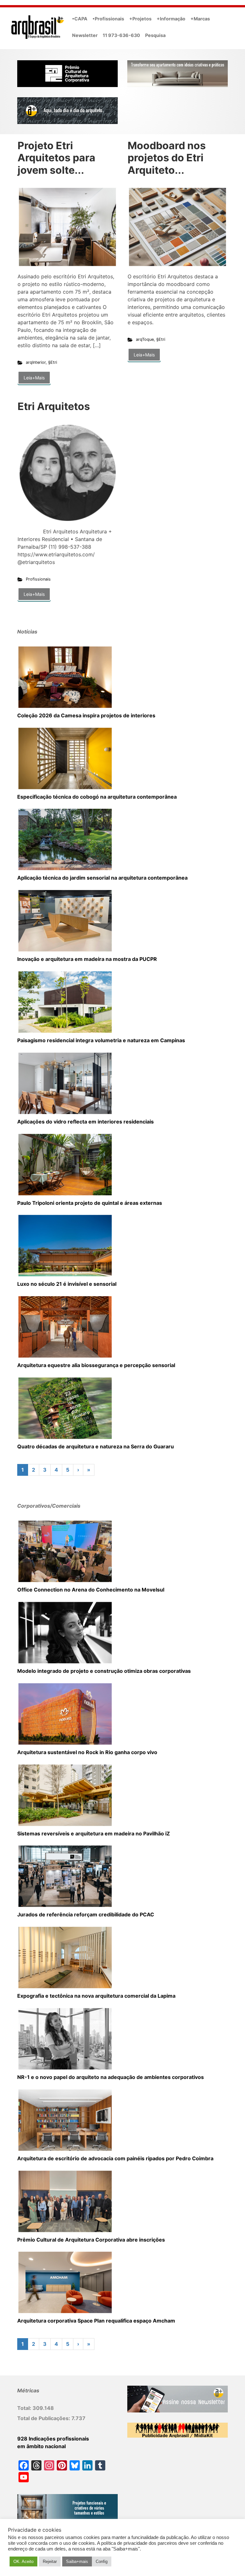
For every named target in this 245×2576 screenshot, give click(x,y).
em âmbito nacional (41, 2446)
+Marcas (200, 19)
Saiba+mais (77, 2561)
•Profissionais (108, 19)
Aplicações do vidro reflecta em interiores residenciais (85, 1122)
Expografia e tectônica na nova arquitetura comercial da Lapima (96, 1996)
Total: (25, 2408)
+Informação (171, 19)
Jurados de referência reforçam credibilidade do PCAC (86, 1914)
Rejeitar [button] (50, 2561)
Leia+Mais (34, 378)
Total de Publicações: (44, 2418)
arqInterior (36, 362)
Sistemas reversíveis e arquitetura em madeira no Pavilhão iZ (94, 1833)
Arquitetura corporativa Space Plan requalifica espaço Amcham (96, 2321)
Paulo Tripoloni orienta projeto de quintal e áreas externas (90, 1203)
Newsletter (85, 35)
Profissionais (38, 579)
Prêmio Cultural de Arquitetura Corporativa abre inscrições (91, 2240)
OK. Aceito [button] (23, 2561)
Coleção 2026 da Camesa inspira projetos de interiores (86, 715)
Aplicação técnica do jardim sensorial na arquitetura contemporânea (102, 878)
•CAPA (80, 19)
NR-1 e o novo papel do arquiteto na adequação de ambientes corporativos (111, 2077)
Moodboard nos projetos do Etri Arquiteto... (167, 158)
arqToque (145, 339)
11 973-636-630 (121, 35)
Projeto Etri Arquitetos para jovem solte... (56, 158)
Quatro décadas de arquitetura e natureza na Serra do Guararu (96, 1446)
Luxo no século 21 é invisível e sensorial (67, 1284)
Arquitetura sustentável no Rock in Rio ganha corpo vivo (87, 1752)
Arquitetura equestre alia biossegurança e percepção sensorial (96, 1365)
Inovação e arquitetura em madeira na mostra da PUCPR (87, 959)
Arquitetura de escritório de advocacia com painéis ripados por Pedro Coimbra (115, 2158)
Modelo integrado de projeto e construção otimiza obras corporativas (104, 1671)
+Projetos (140, 19)
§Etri (53, 362)
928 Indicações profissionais (53, 2439)
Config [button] (102, 2561)
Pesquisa (155, 35)
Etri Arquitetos (54, 406)
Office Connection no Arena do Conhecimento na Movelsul (91, 1590)
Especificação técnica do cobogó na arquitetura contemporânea (97, 797)
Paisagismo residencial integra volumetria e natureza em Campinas (101, 1040)
